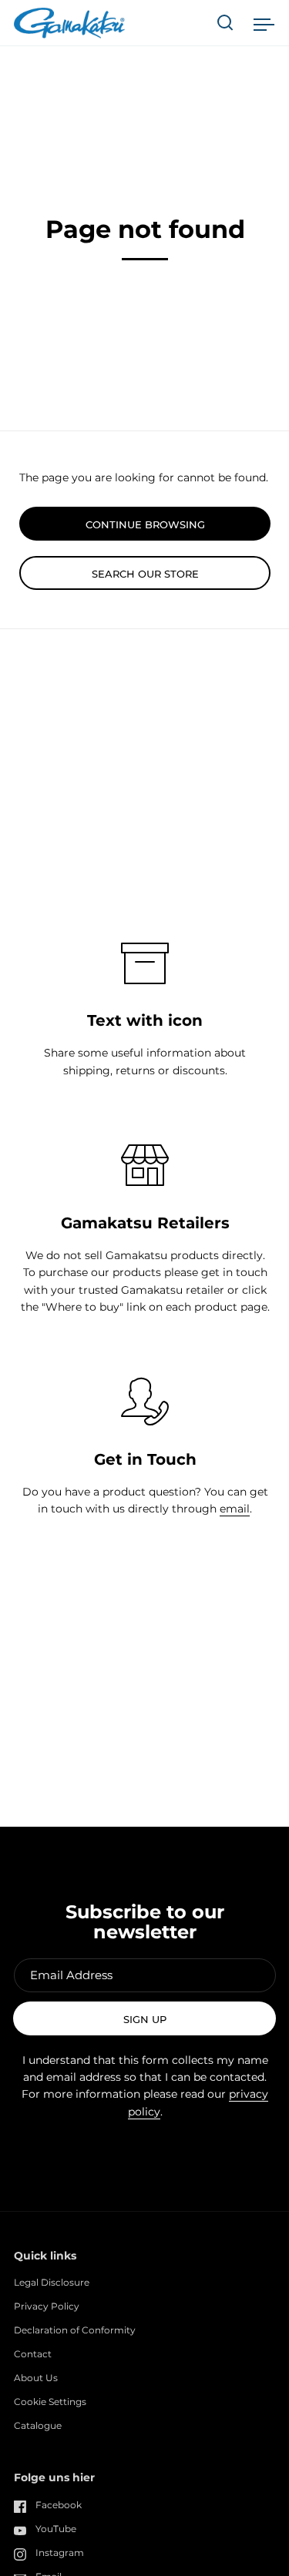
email (235, 1509)
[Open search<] (225, 23)
